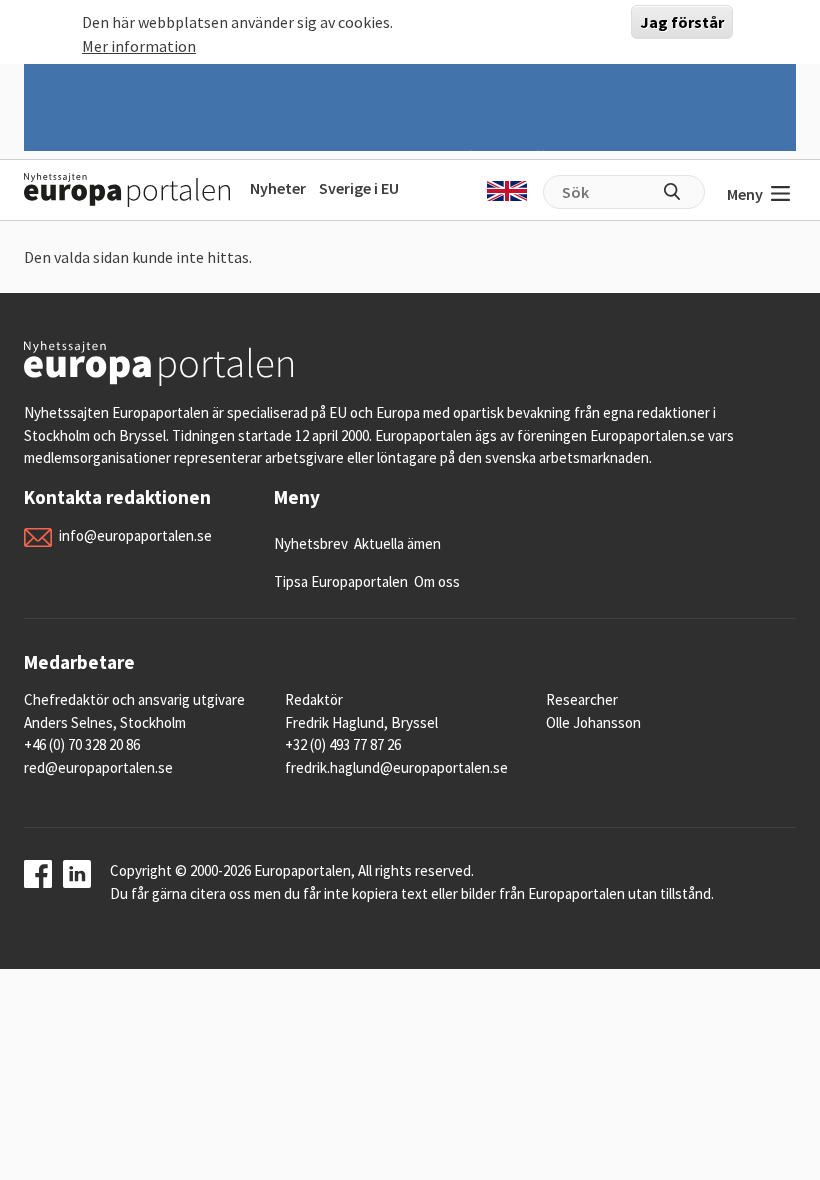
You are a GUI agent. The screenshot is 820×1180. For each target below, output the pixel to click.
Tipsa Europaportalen (341, 581)
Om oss (437, 581)
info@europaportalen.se (135, 535)
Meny (745, 194)
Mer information (139, 46)
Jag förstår (682, 22)
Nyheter (278, 188)
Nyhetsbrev (311, 543)
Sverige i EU (359, 188)
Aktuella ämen (397, 543)
